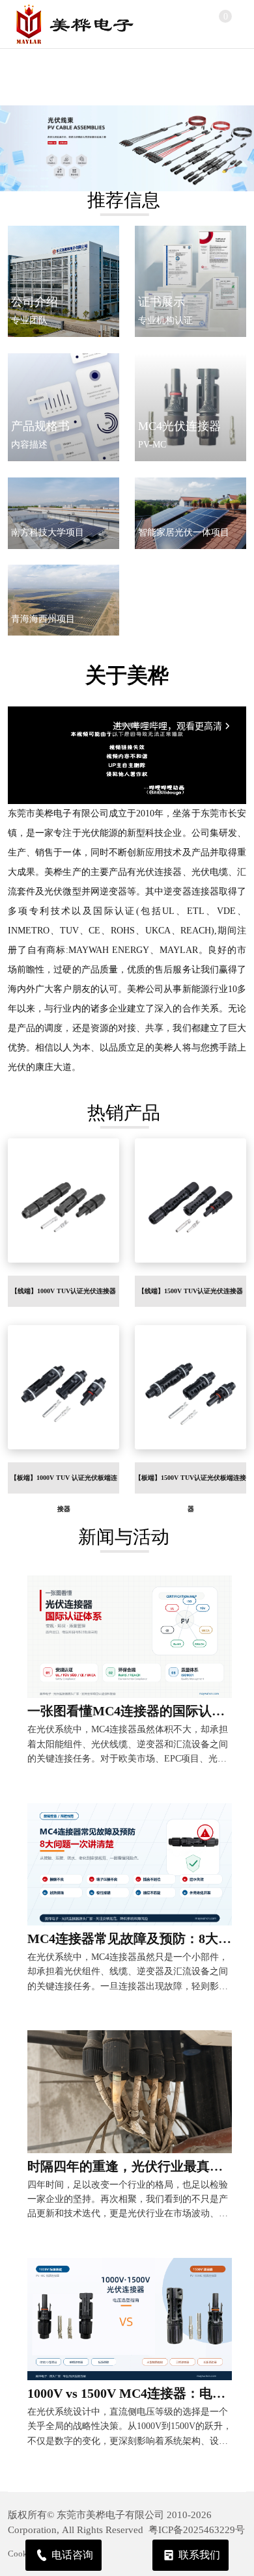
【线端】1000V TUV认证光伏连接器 (63, 1291)
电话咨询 (72, 2555)
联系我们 (199, 2555)
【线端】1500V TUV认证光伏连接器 (190, 1291)
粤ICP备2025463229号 (197, 2530)
